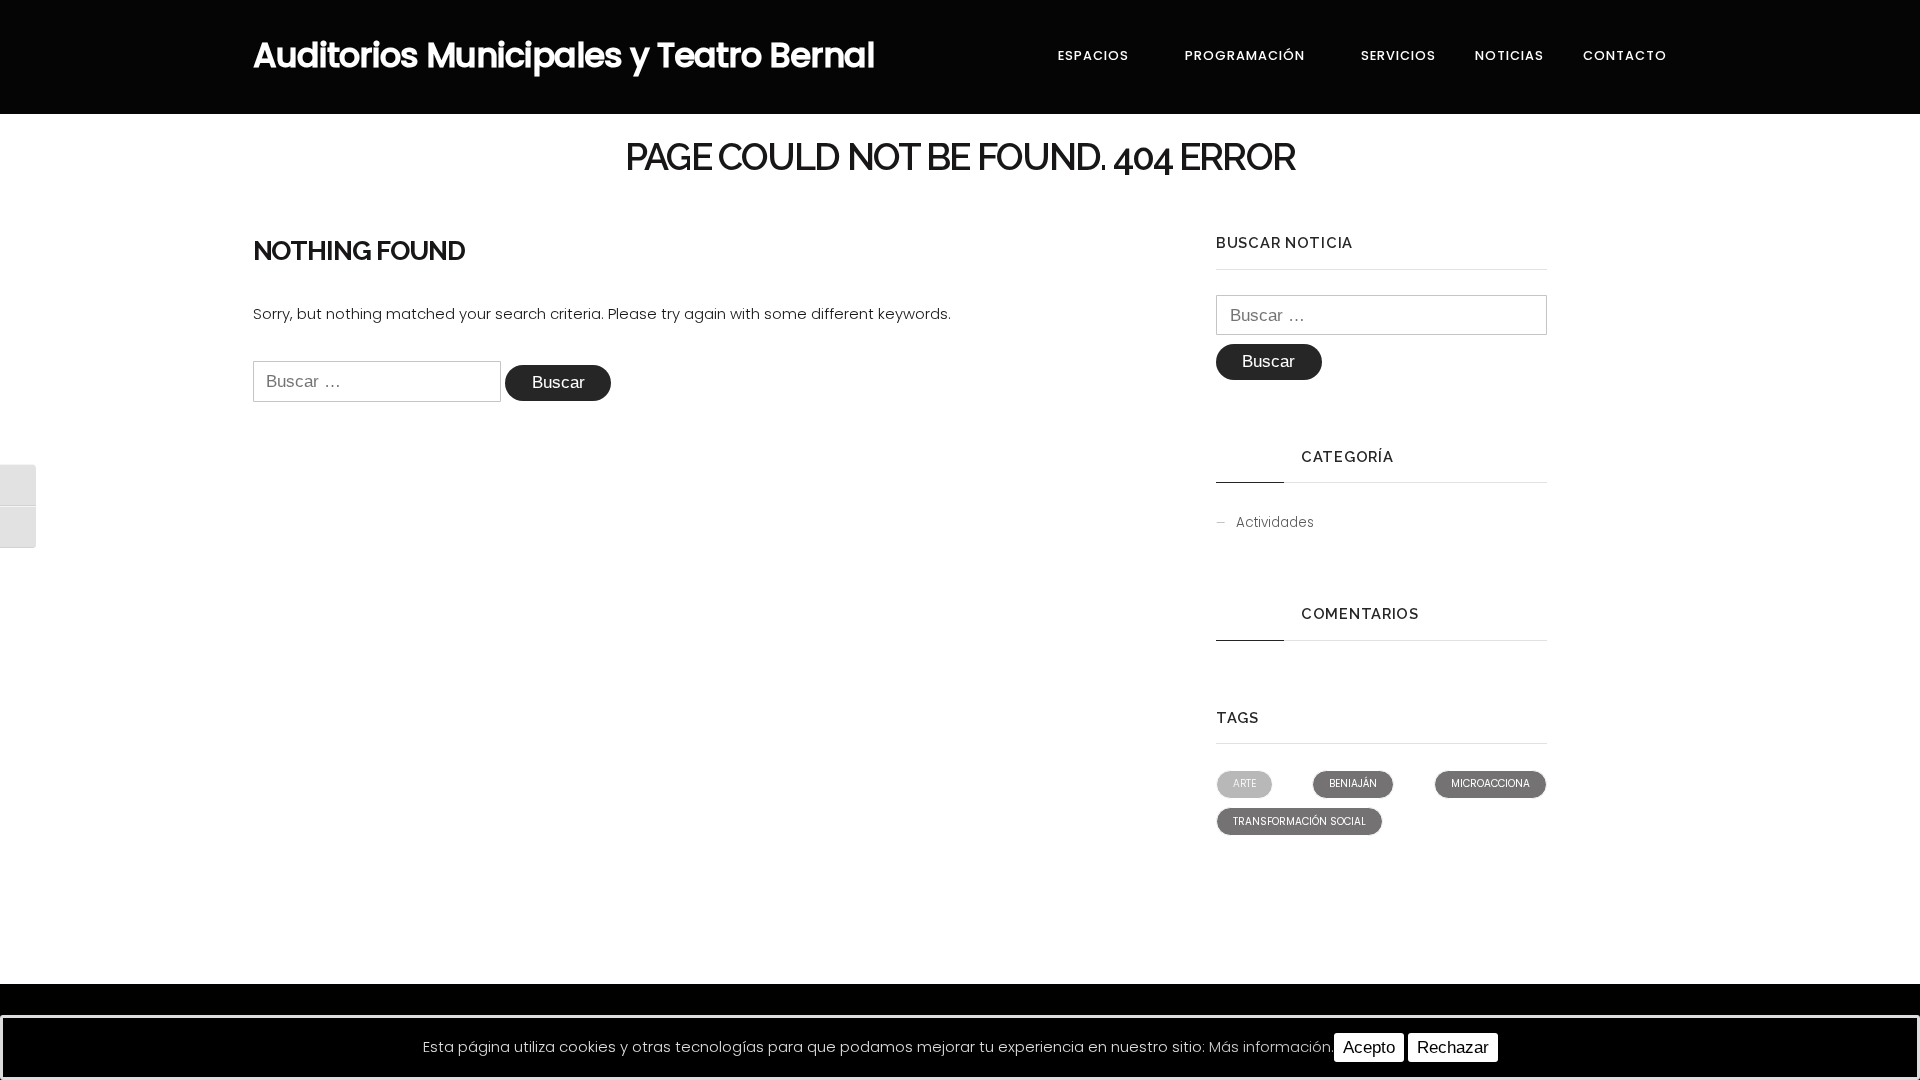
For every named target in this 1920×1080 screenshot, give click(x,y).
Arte (1244, 783)
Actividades (1275, 522)
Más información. (1271, 1046)
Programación (1245, 55)
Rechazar (1453, 1047)
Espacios (1093, 55)
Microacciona (1490, 783)
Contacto (1625, 55)
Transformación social (1299, 821)
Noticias (1509, 55)
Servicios (1398, 55)
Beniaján (1353, 783)
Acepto (1369, 1047)
